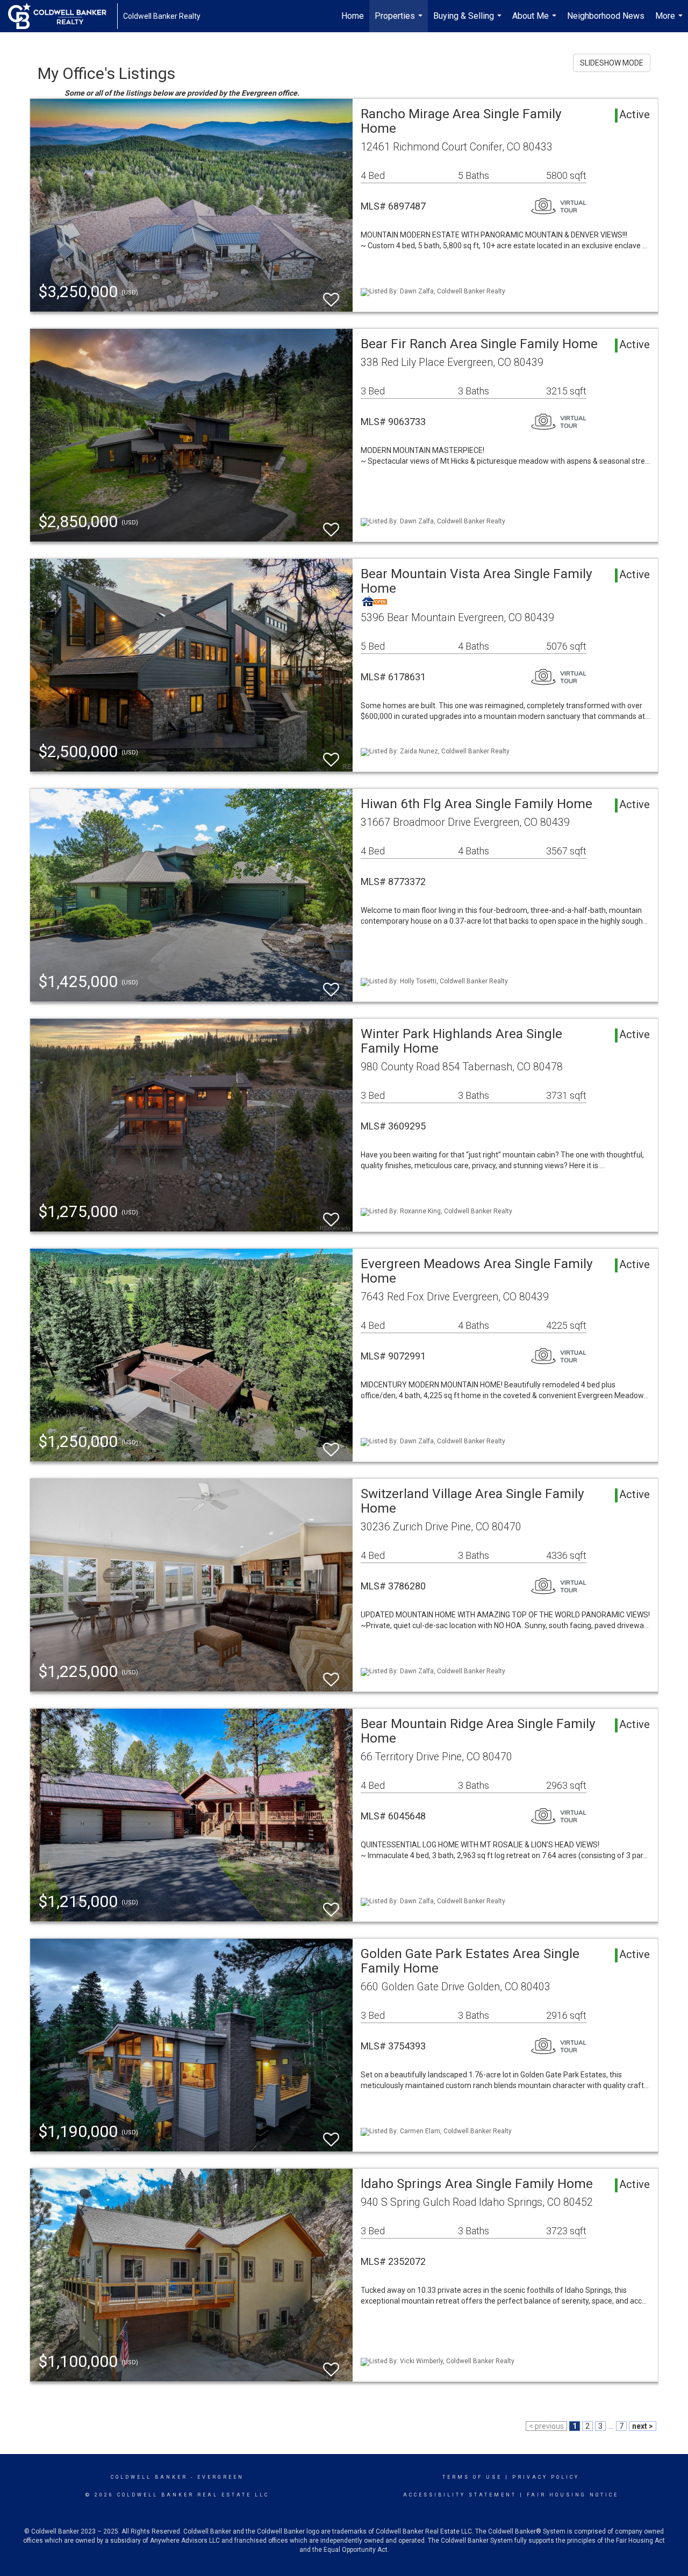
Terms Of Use (472, 2477)
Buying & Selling (469, 21)
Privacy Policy (546, 2477)
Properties (400, 21)
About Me (536, 21)
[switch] (331, 295)
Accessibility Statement (460, 2495)
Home (353, 16)
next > (643, 2426)
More (670, 21)
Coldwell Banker (149, 2477)
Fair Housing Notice (573, 2495)
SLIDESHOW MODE (612, 63)
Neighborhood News (606, 16)
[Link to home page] (63, 16)
